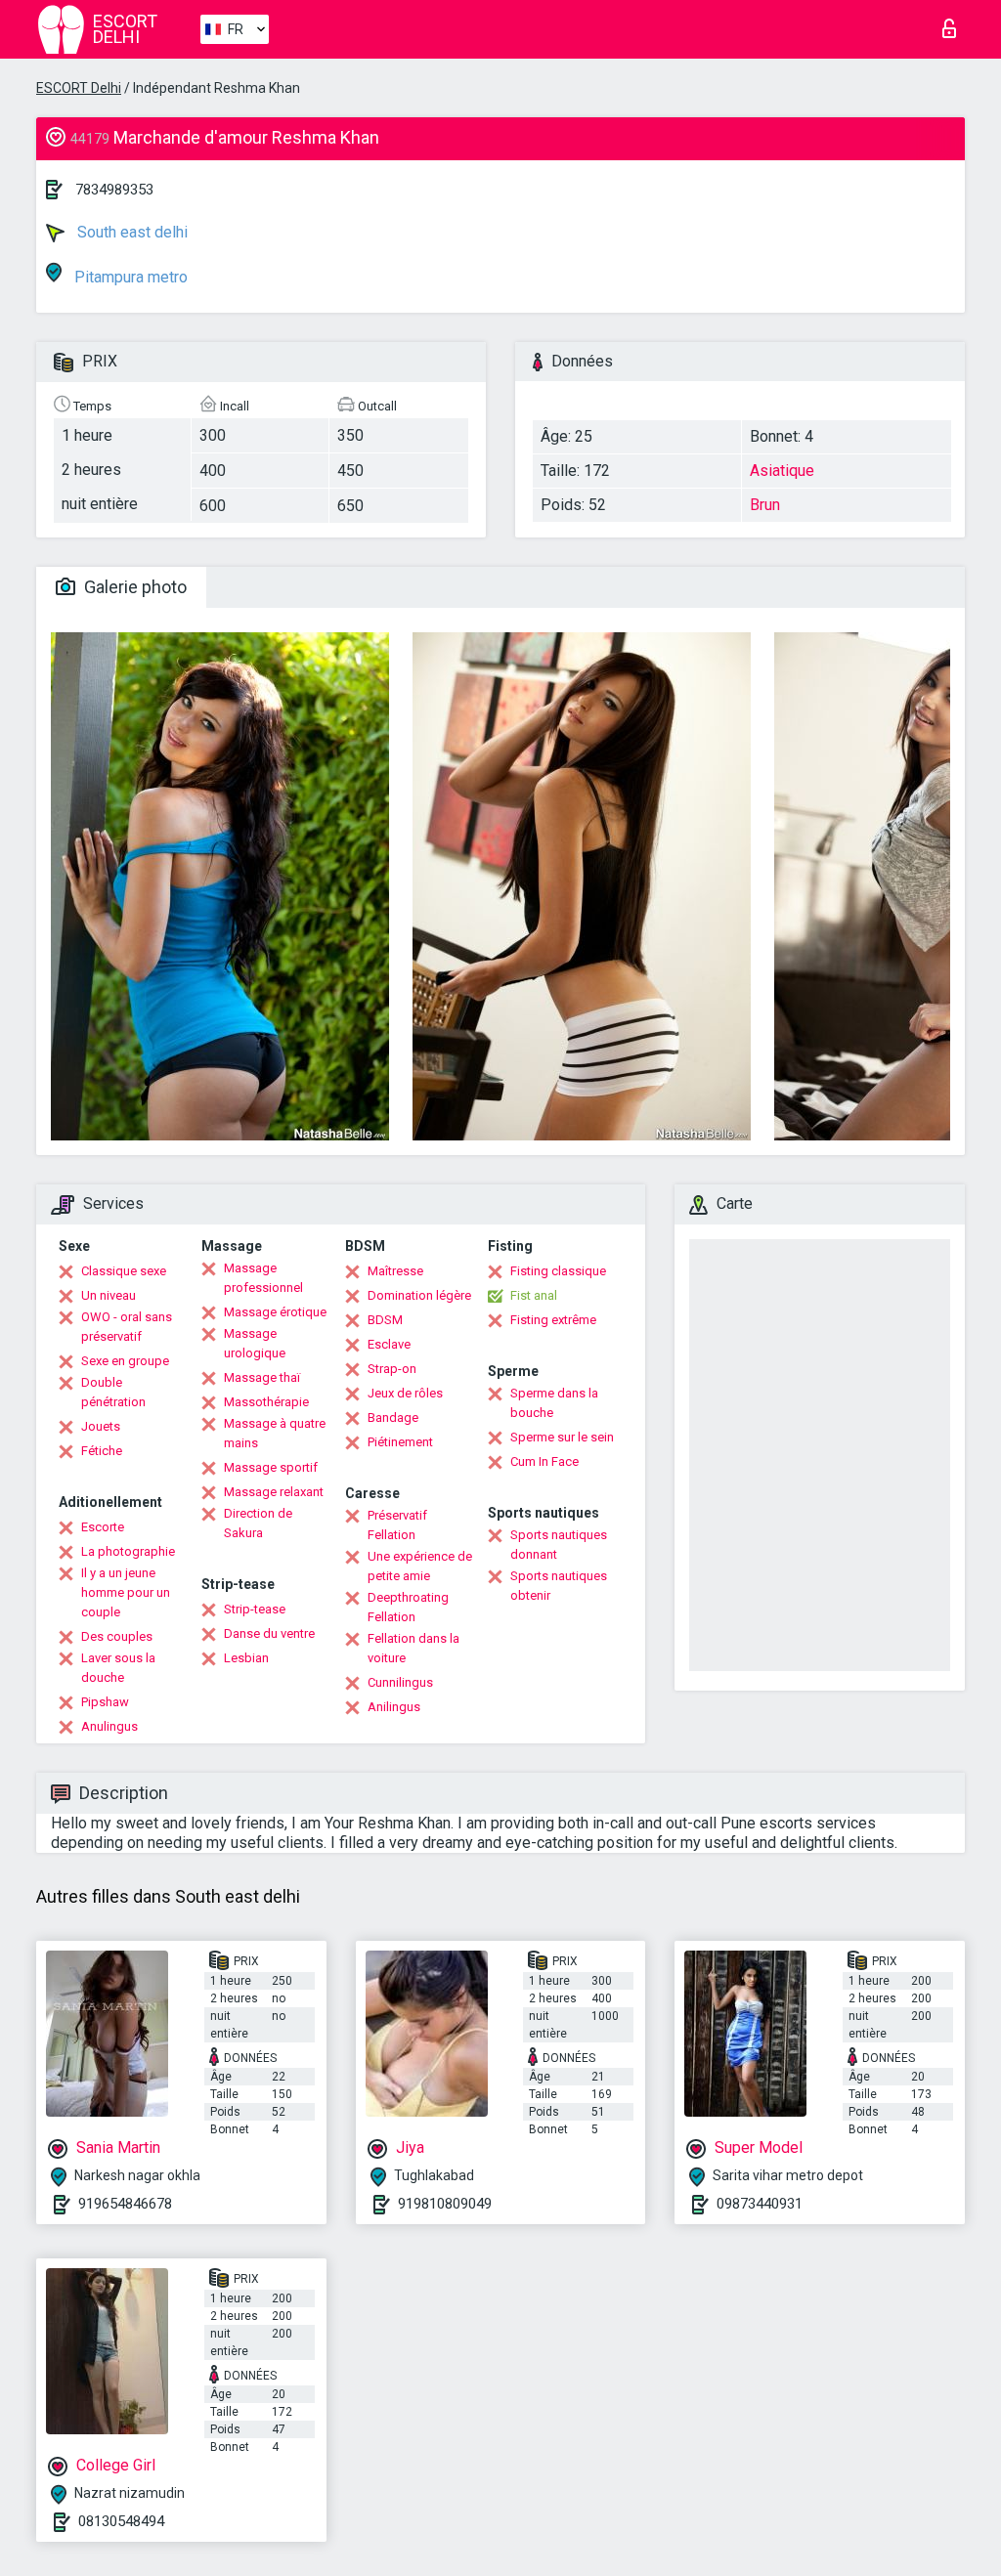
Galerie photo (133, 587)
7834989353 (114, 190)
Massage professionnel (263, 1278)
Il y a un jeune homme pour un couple (126, 1592)
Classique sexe (124, 1271)
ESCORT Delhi (79, 88)
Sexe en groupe (125, 1361)
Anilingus (394, 1707)
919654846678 (125, 2204)
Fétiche (102, 1451)
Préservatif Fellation (397, 1525)
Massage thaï (262, 1377)
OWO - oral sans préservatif (127, 1327)
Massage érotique (275, 1312)
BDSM (385, 1320)
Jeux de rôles (405, 1393)
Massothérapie (266, 1402)
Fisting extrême (553, 1320)
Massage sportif (271, 1467)
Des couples (117, 1636)
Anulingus (109, 1726)
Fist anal (534, 1295)
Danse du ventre (269, 1633)
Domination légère (419, 1295)
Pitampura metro (129, 277)
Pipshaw (105, 1702)
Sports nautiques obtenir (559, 1586)
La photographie (128, 1551)
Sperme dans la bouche (554, 1403)
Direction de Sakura (258, 1523)
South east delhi (131, 232)
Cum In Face (544, 1461)
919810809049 (445, 2204)
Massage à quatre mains (275, 1433)
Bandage (393, 1417)
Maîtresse (395, 1271)
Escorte (103, 1527)
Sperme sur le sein (562, 1437)
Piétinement (400, 1442)
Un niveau (109, 1295)
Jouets (101, 1426)
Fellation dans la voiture (413, 1648)
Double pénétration (113, 1392)
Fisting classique (558, 1271)
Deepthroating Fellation (408, 1607)
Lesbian (246, 1658)
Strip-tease (255, 1609)
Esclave (389, 1344)
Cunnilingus (400, 1682)
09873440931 (760, 2204)
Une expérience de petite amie (420, 1566)
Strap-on (392, 1369)
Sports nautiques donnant (559, 1545)
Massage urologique (255, 1343)
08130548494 (121, 2521)
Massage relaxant (274, 1492)
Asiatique (782, 471)
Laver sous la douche (118, 1668)
